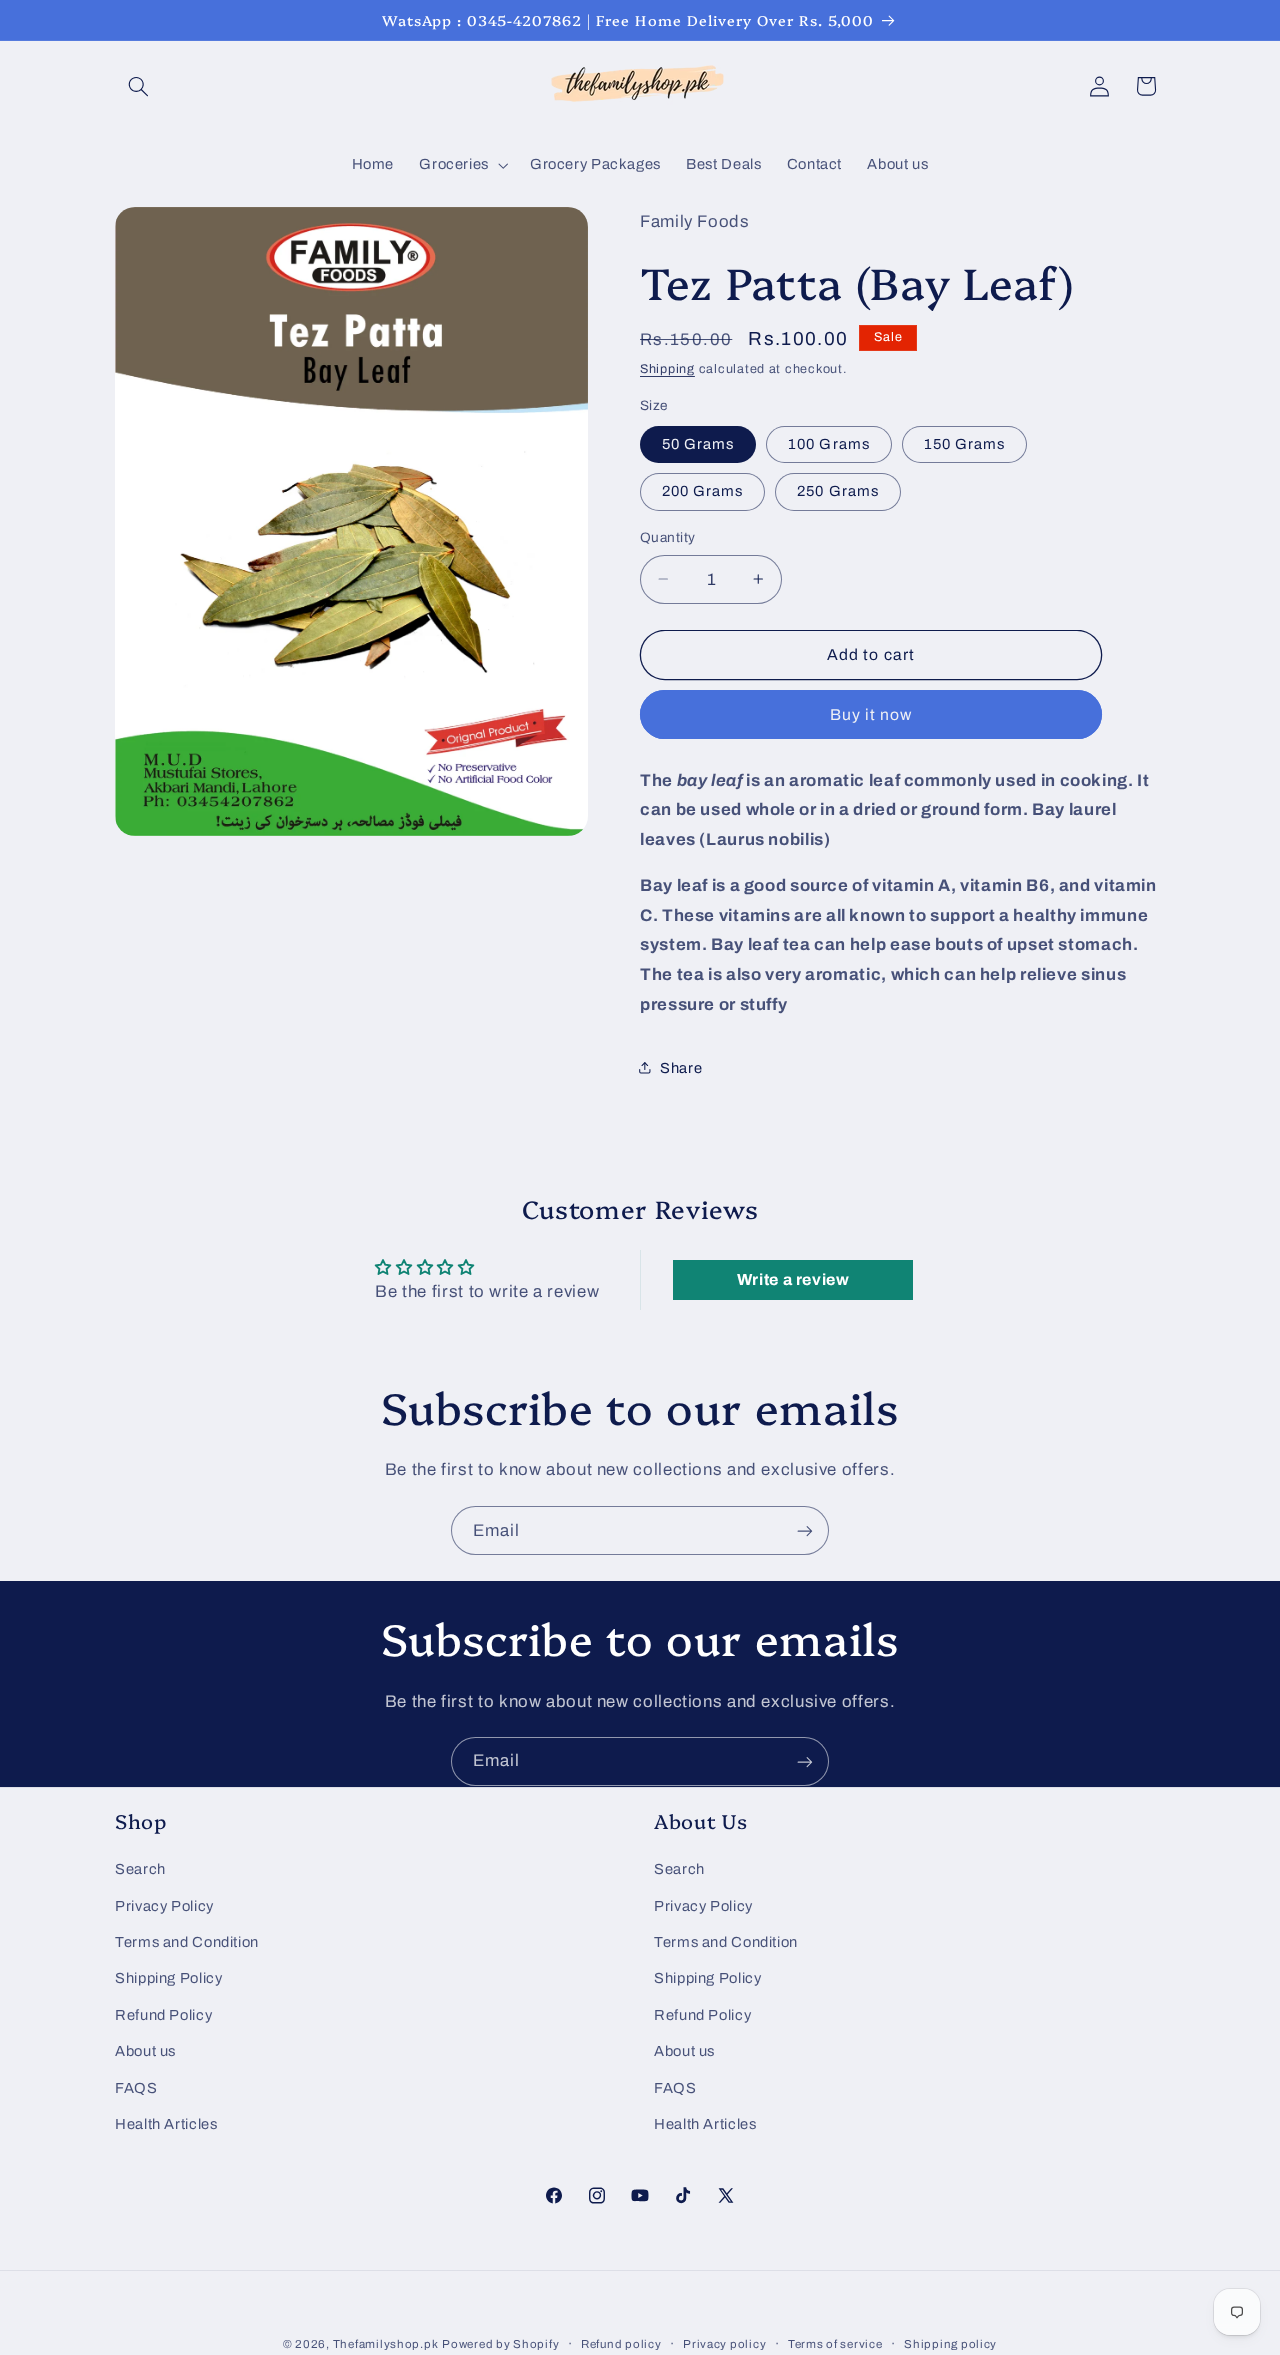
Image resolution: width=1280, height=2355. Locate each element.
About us (145, 2051)
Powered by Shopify (500, 2344)
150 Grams (964, 443)
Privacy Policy (164, 1905)
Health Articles (166, 2124)
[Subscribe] (805, 1530)
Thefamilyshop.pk (386, 2344)
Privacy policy (724, 2344)
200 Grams (702, 491)
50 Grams (698, 443)
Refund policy (621, 2344)
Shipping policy (950, 2344)
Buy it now (871, 713)
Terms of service (835, 2344)
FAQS (136, 2087)
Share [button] (681, 1067)
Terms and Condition (187, 1942)
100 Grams (828, 443)
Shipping (667, 369)
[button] (138, 86)
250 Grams (837, 491)
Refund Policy (163, 2015)
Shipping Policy (168, 1978)
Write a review (793, 1279)
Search (140, 1869)
